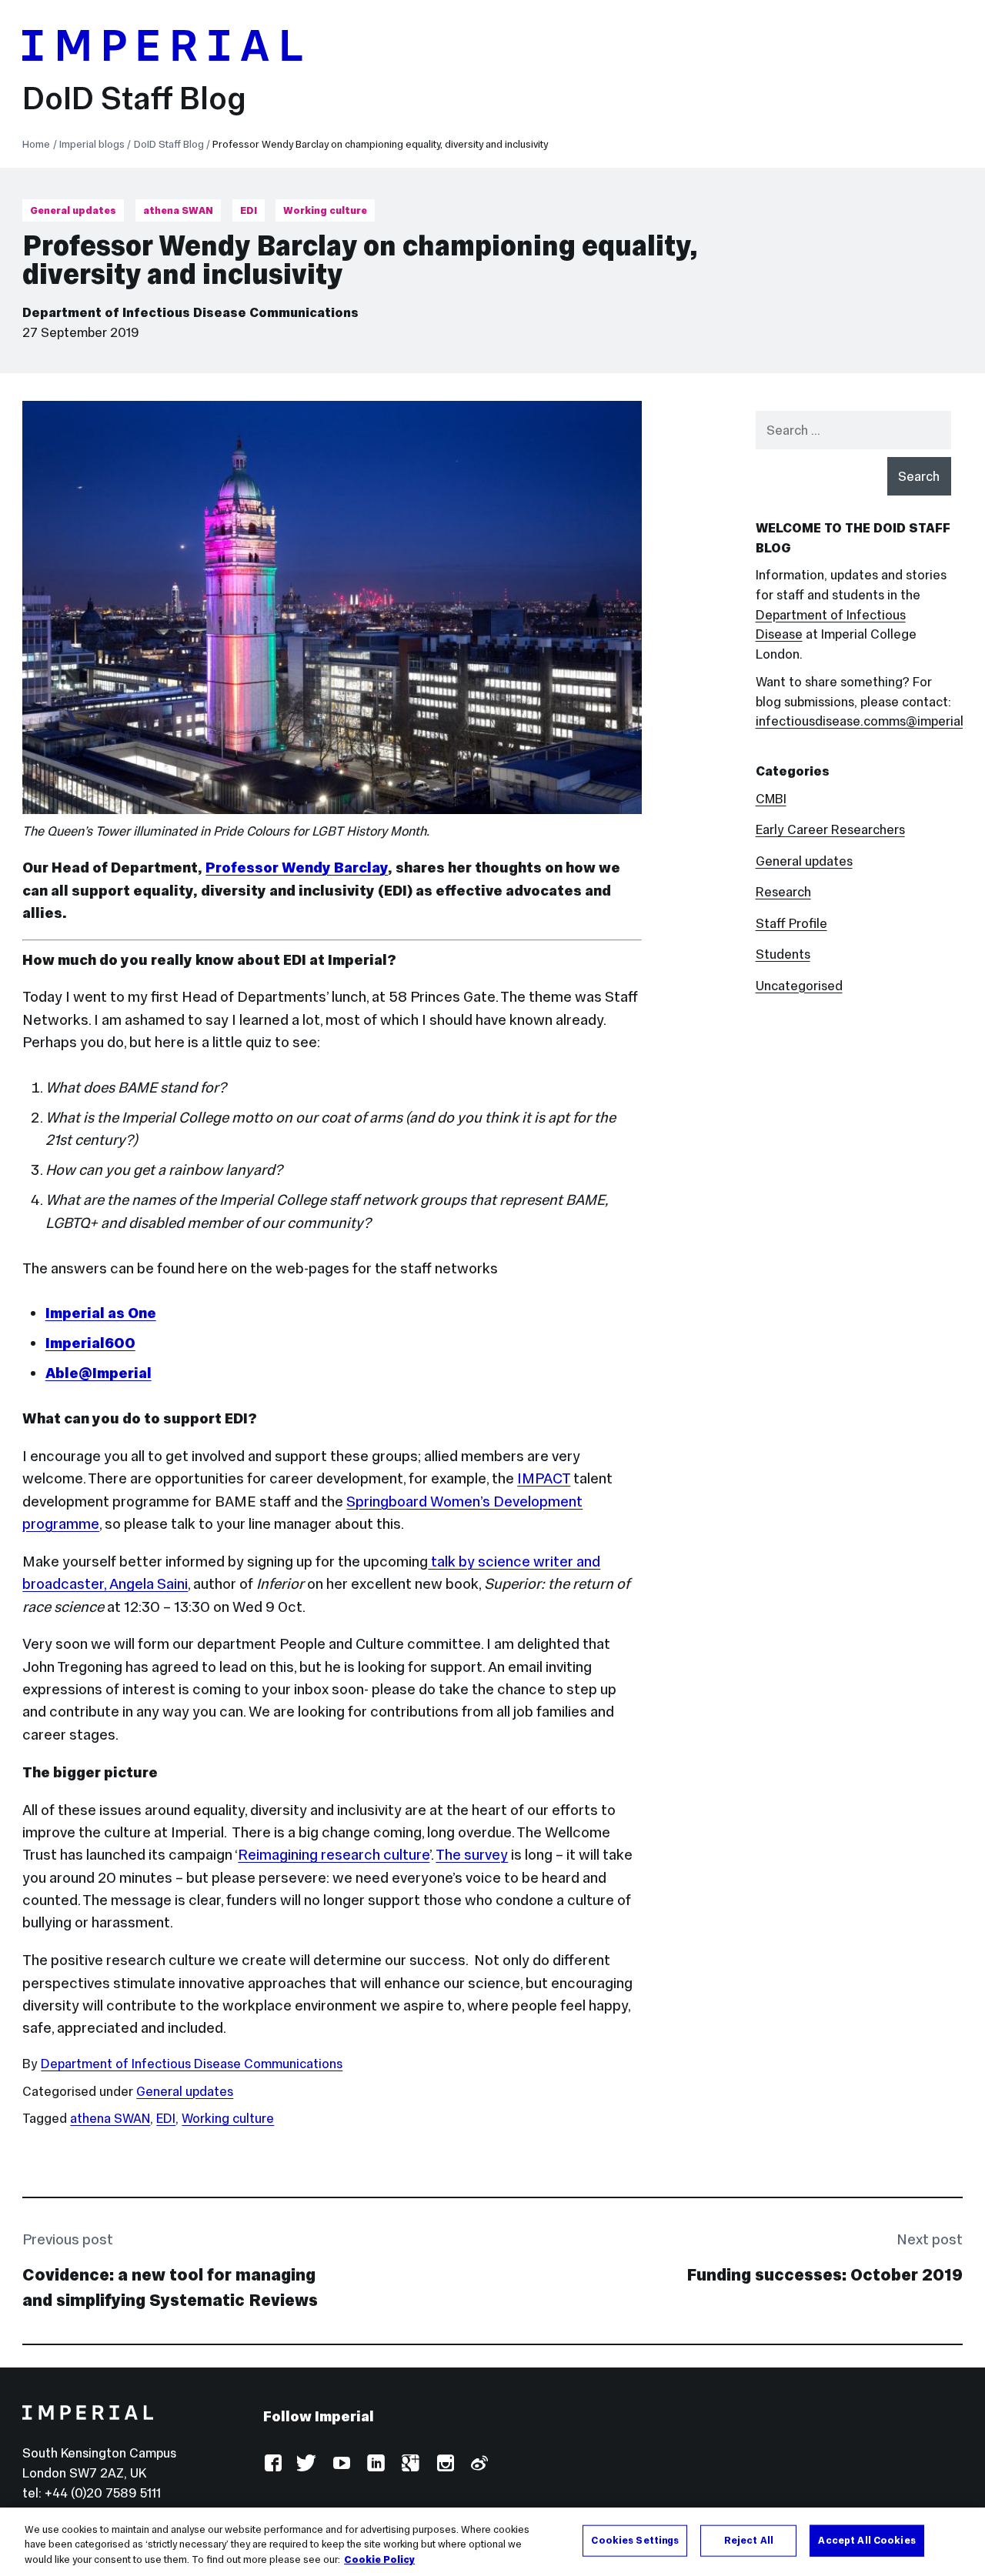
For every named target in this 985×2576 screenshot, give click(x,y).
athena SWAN (178, 210)
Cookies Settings (635, 2540)
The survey (472, 1854)
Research (783, 892)
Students (783, 954)
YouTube (341, 2464)
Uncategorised (799, 986)
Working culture (325, 210)
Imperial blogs (92, 144)
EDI (249, 210)
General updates (73, 210)
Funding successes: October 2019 (825, 2275)
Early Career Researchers (830, 830)
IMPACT (544, 1478)
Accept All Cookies (866, 2540)
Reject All (749, 2540)
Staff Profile (791, 924)
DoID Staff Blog (134, 98)
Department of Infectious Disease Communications (190, 313)
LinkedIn (375, 2464)
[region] (492, 2542)
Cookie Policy (379, 2560)
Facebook (273, 2464)
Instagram (444, 2464)
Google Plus (410, 2464)
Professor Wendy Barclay (297, 867)
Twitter (307, 2464)
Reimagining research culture (334, 1854)
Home (36, 144)
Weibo (478, 2464)
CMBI (771, 799)
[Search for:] (853, 430)
